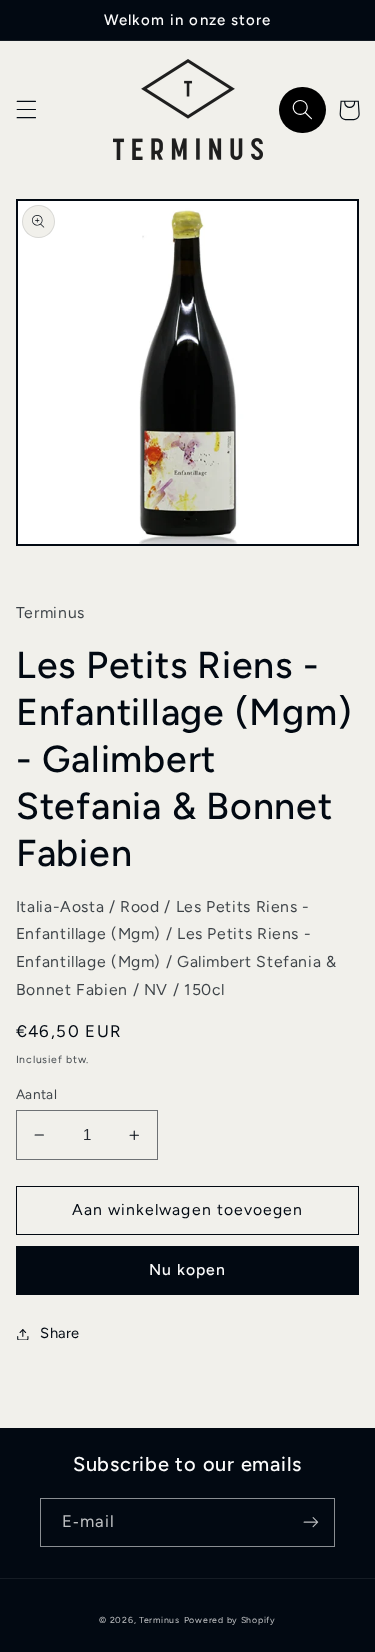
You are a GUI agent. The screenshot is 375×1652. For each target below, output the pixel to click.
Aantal (37, 1094)
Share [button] (60, 1333)
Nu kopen (187, 1269)
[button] (26, 110)
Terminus (159, 1620)
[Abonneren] (311, 1522)
